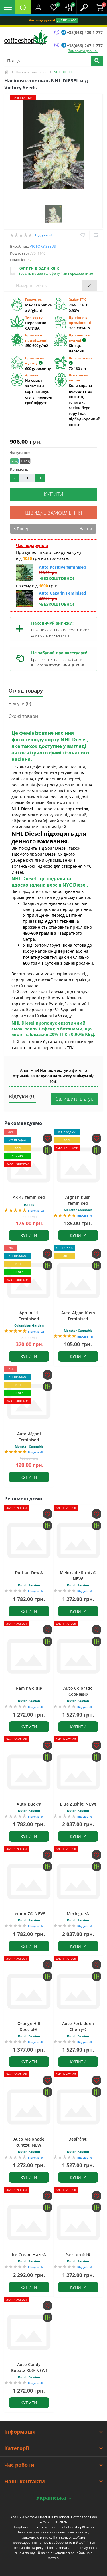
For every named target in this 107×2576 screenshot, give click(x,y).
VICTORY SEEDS (43, 246)
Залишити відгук (75, 1099)
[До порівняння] (96, 235)
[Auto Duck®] (29, 1772)
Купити (53, 494)
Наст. (85, 529)
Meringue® (78, 1914)
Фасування (20, 453)
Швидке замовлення (54, 513)
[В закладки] (83, 235)
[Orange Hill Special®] (29, 1991)
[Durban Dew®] (29, 1541)
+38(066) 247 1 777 (85, 46)
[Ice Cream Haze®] (29, 2222)
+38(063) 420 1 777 (85, 32)
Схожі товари (23, 716)
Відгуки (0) (20, 704)
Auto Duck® (29, 1804)
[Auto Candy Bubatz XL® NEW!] (29, 2332)
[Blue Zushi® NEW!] (78, 1772)
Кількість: (19, 469)
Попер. (23, 529)
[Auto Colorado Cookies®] (78, 1656)
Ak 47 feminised (29, 1197)
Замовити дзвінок (83, 51)
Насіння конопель (31, 72)
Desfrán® (78, 2139)
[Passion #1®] (78, 2222)
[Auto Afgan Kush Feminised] (78, 1281)
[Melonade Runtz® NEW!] (78, 1541)
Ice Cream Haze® (29, 2255)
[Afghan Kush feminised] (78, 1165)
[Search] (97, 61)
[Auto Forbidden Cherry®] (78, 1991)
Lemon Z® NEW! (29, 1914)
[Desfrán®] (78, 2107)
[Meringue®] (78, 1881)
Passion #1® (78, 2255)
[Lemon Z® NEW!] (29, 1881)
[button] (38, 7)
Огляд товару (26, 691)
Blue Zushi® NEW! (78, 1804)
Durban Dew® (29, 1573)
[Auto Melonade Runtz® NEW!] (29, 2107)
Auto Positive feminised (62, 567)
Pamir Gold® (29, 1688)
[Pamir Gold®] (29, 1656)
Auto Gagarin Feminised (62, 593)
